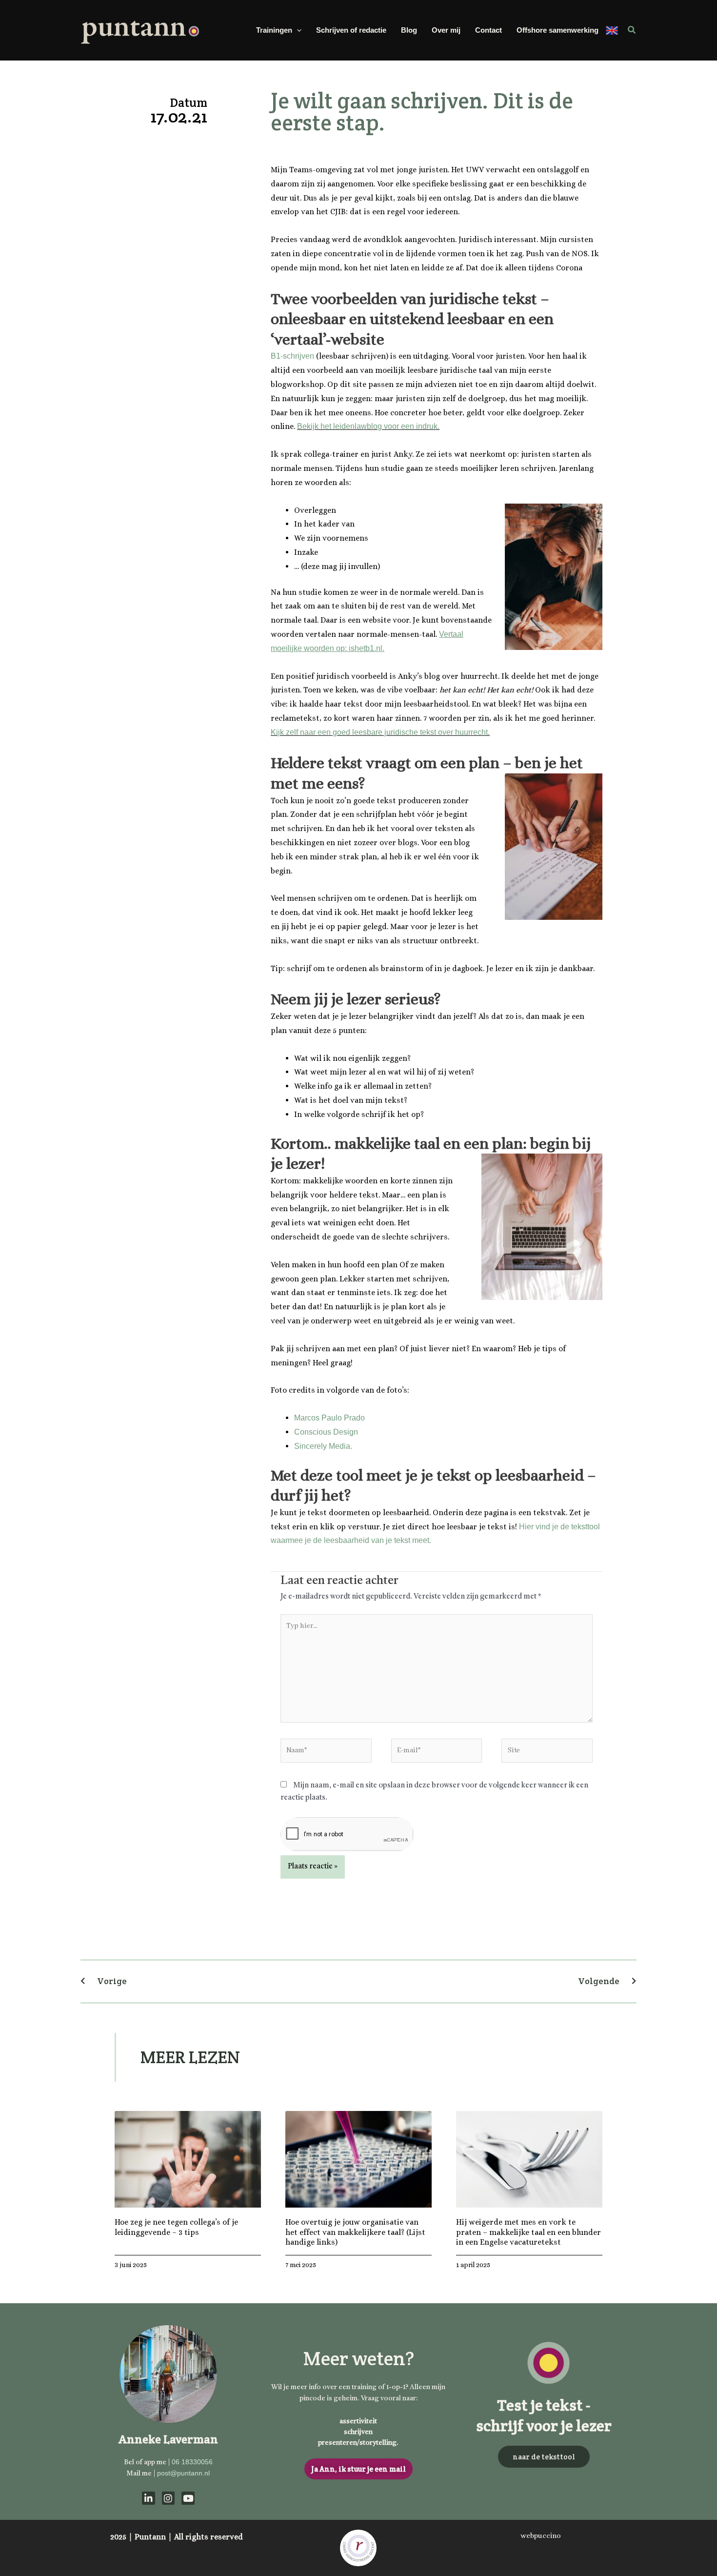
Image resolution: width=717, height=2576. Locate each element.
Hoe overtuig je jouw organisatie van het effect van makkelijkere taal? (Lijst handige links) (355, 2232)
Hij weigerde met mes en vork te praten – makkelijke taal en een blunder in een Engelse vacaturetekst (528, 2232)
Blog (409, 30)
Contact (488, 30)
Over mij (446, 30)
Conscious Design (326, 1432)
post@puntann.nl (183, 2473)
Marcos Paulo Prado (329, 1418)
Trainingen (274, 30)
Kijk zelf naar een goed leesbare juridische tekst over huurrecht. (380, 732)
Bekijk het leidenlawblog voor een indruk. (368, 426)
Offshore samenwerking (558, 30)
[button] (297, 30)
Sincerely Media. (323, 1446)
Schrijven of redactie (351, 30)
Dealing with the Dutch (612, 30)
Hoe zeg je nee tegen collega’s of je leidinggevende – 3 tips (176, 2227)
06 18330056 (192, 2462)
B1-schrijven (292, 356)
